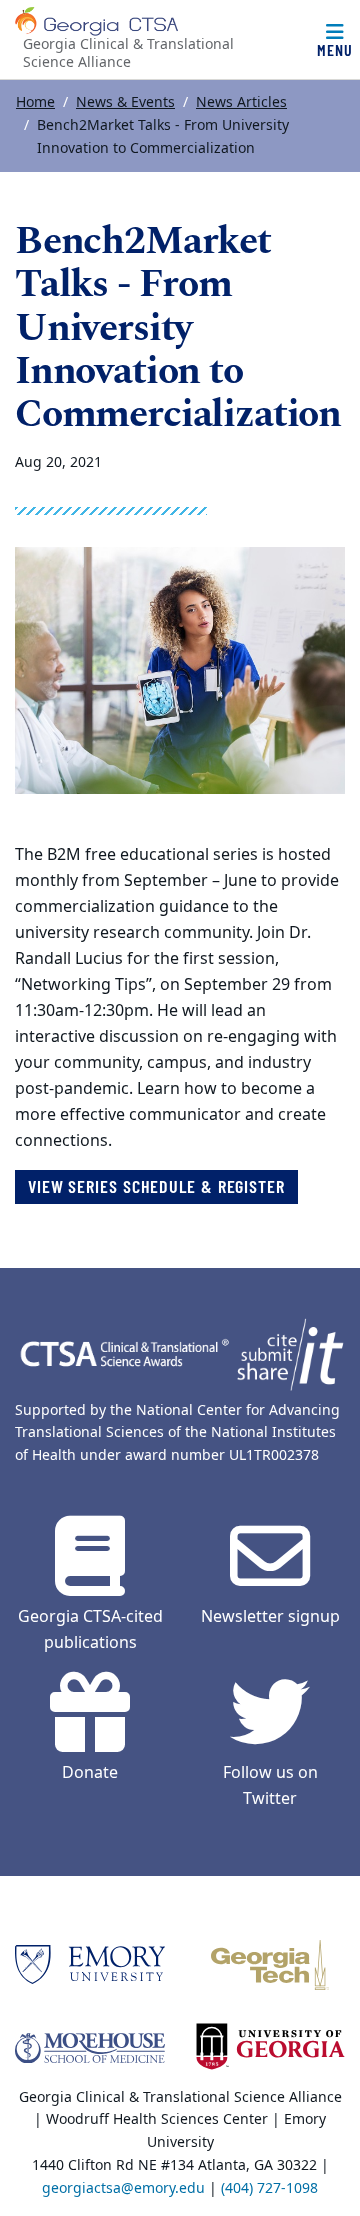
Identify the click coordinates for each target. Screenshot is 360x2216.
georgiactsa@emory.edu (123, 2188)
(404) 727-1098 (269, 2188)
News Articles (241, 102)
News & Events (125, 102)
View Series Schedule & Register (156, 1186)
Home (35, 102)
